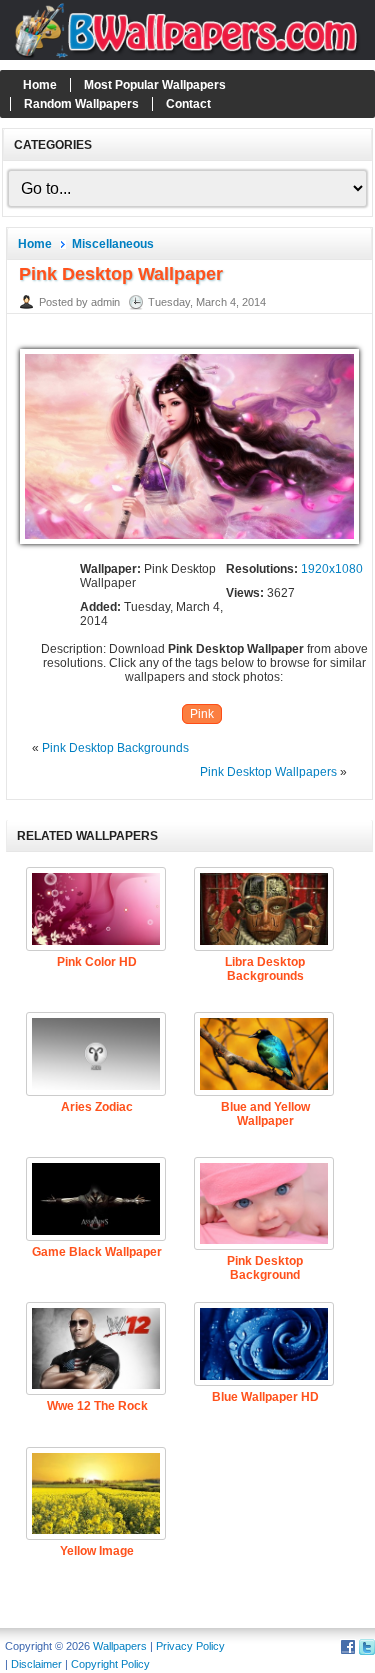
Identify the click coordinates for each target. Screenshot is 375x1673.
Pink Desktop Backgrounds (115, 748)
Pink (202, 714)
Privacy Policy (190, 1646)
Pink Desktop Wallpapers (268, 772)
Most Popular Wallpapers (155, 85)
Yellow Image (97, 1551)
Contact (188, 104)
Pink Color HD (97, 962)
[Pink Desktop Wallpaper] (189, 545)
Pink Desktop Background (265, 1268)
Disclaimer (36, 1664)
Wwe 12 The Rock (97, 1406)
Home (40, 85)
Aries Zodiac (97, 1107)
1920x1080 (332, 569)
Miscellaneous (113, 244)
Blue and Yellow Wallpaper (265, 1114)
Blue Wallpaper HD (265, 1397)
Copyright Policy (110, 1664)
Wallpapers (120, 1646)
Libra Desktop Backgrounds (265, 969)
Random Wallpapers (81, 104)
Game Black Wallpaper (97, 1252)
